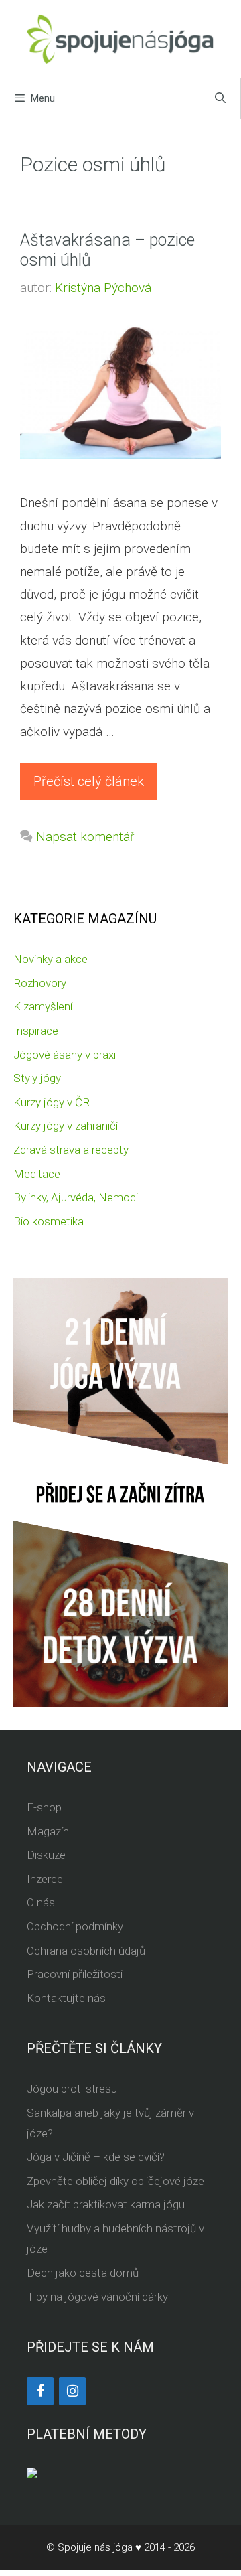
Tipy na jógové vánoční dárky (97, 2297)
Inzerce (45, 1879)
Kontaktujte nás (66, 1998)
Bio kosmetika (49, 1221)
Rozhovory (40, 983)
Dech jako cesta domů (83, 2273)
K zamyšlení (43, 1006)
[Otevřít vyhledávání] (220, 98)
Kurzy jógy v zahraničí (66, 1126)
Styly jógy (37, 1078)
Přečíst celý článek (89, 781)
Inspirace (36, 1031)
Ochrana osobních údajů (86, 1951)
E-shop (44, 1807)
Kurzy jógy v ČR (52, 1102)
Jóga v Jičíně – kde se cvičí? (96, 2157)
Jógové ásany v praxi (65, 1055)
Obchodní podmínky (75, 1926)
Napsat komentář (85, 837)
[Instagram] (72, 2391)
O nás (41, 1902)
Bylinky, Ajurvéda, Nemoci (76, 1197)
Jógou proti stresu (72, 2089)
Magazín (48, 1831)
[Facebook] (40, 2391)
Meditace (37, 1174)
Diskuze (46, 1855)
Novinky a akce (51, 959)
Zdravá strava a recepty (71, 1150)
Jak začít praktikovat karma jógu (106, 2204)
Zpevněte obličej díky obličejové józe (115, 2181)
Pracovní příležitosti (75, 1974)
